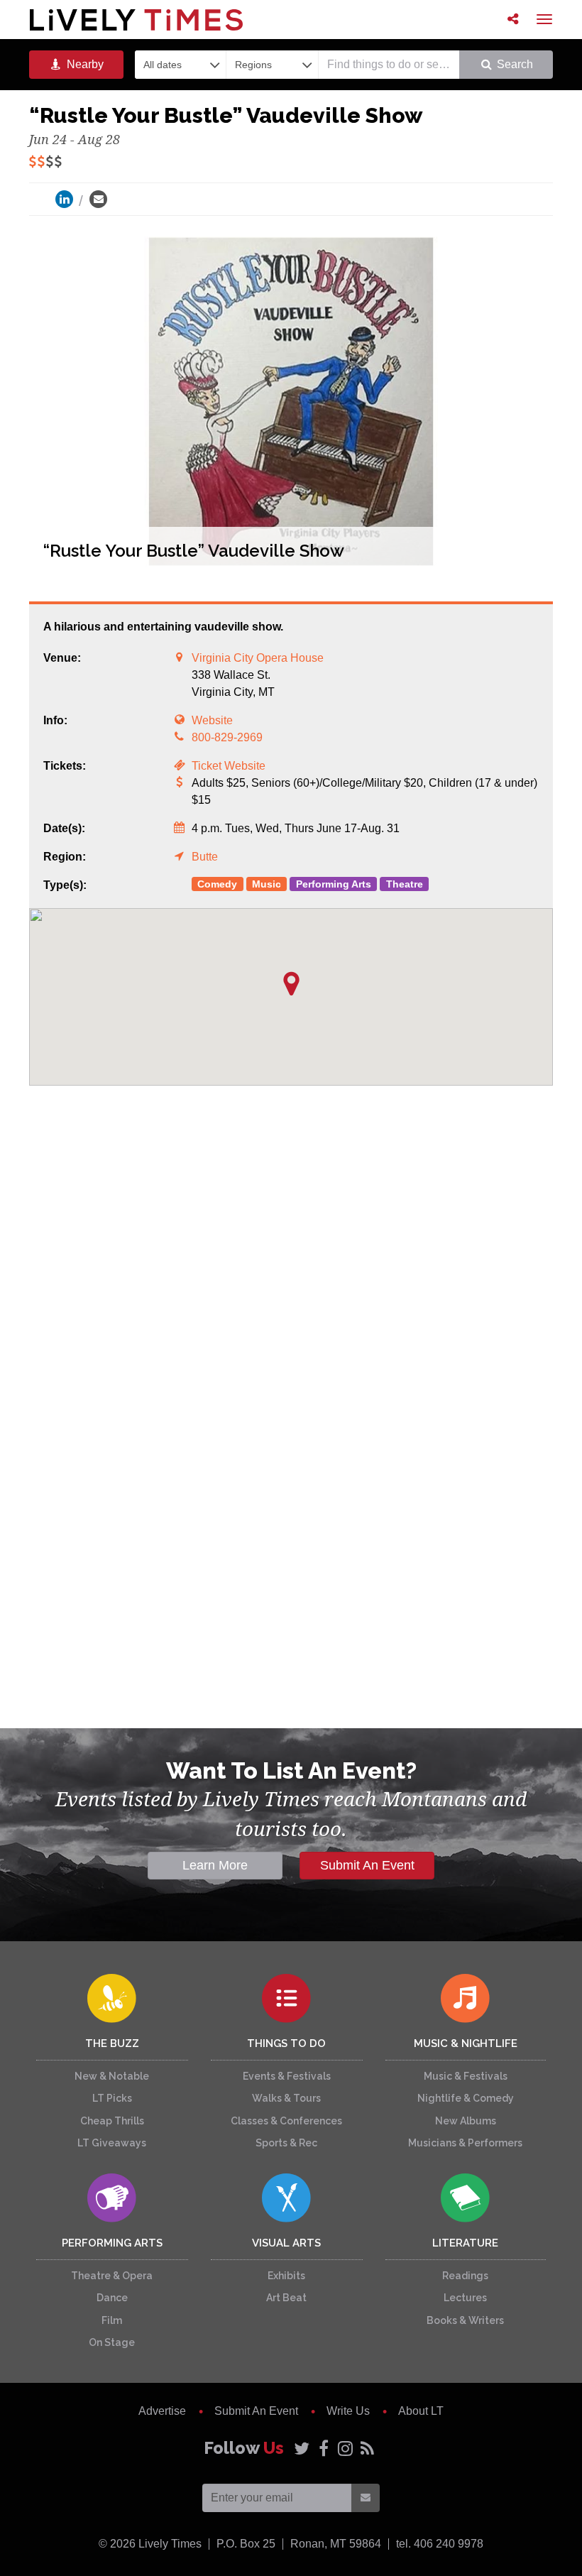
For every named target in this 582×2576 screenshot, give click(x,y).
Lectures (465, 2298)
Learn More (215, 1865)
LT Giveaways (112, 2143)
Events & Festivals (287, 2076)
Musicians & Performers (465, 2143)
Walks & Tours (286, 2098)
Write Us (348, 2411)
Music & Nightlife (466, 2043)
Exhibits (286, 2276)
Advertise (162, 2411)
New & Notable (112, 2076)
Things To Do (286, 2043)
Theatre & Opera (112, 2276)
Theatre (405, 884)
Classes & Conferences (286, 2121)
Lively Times (136, 20)
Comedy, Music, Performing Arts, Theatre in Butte (291, 1545)
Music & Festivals (466, 2076)
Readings (465, 2276)
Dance (112, 2298)
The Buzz (112, 2043)
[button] (291, 984)
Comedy (217, 884)
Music (267, 884)
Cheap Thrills (112, 2121)
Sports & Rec (286, 2143)
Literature (465, 2243)
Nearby (84, 64)
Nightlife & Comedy (466, 2098)
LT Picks (112, 2098)
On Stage (112, 2342)
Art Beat (286, 2298)
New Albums (466, 2121)
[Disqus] (291, 1306)
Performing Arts (334, 884)
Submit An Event (367, 1865)
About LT (421, 2411)
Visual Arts (286, 2243)
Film (112, 2320)
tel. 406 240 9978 (440, 2544)
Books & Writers (465, 2320)
